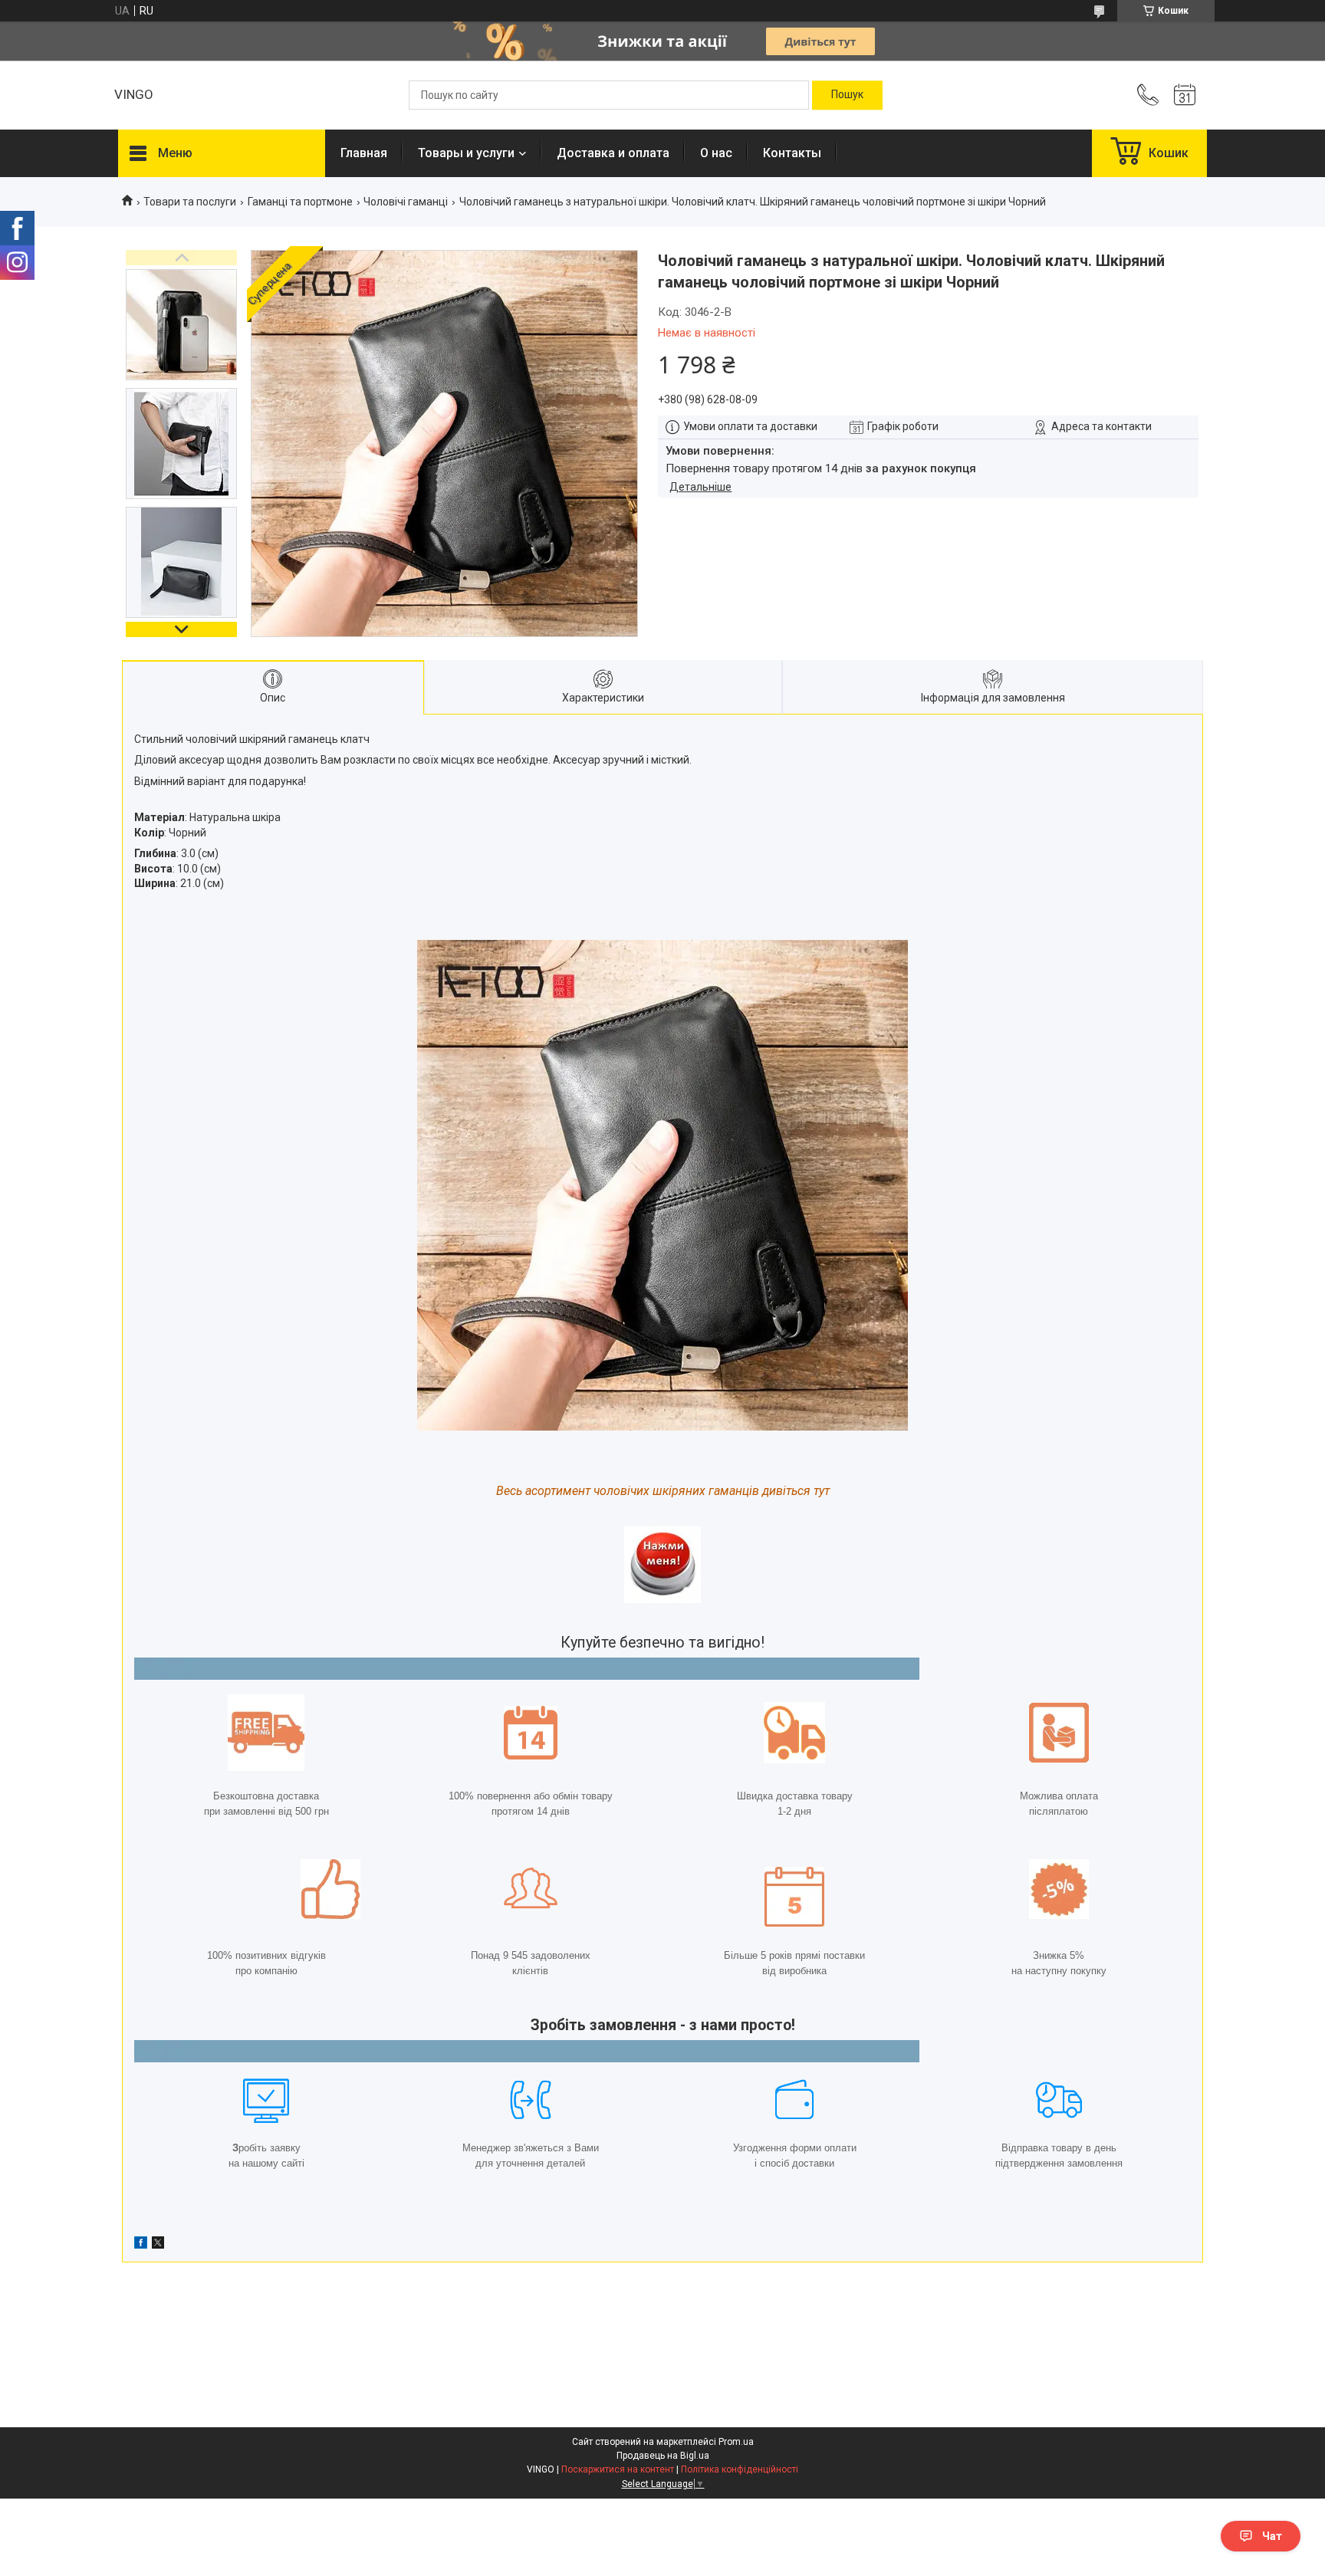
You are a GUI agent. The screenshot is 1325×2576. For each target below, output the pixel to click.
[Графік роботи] (1185, 95)
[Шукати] (847, 95)
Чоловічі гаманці (406, 202)
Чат (1272, 2536)
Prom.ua (736, 2442)
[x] (158, 2245)
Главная (364, 153)
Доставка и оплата (613, 153)
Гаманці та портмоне (300, 202)
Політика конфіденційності (740, 2469)
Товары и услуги (466, 153)
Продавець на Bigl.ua (663, 2456)
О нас (716, 153)
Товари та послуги (190, 202)
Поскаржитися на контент (618, 2469)
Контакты (792, 153)
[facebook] (141, 2245)
